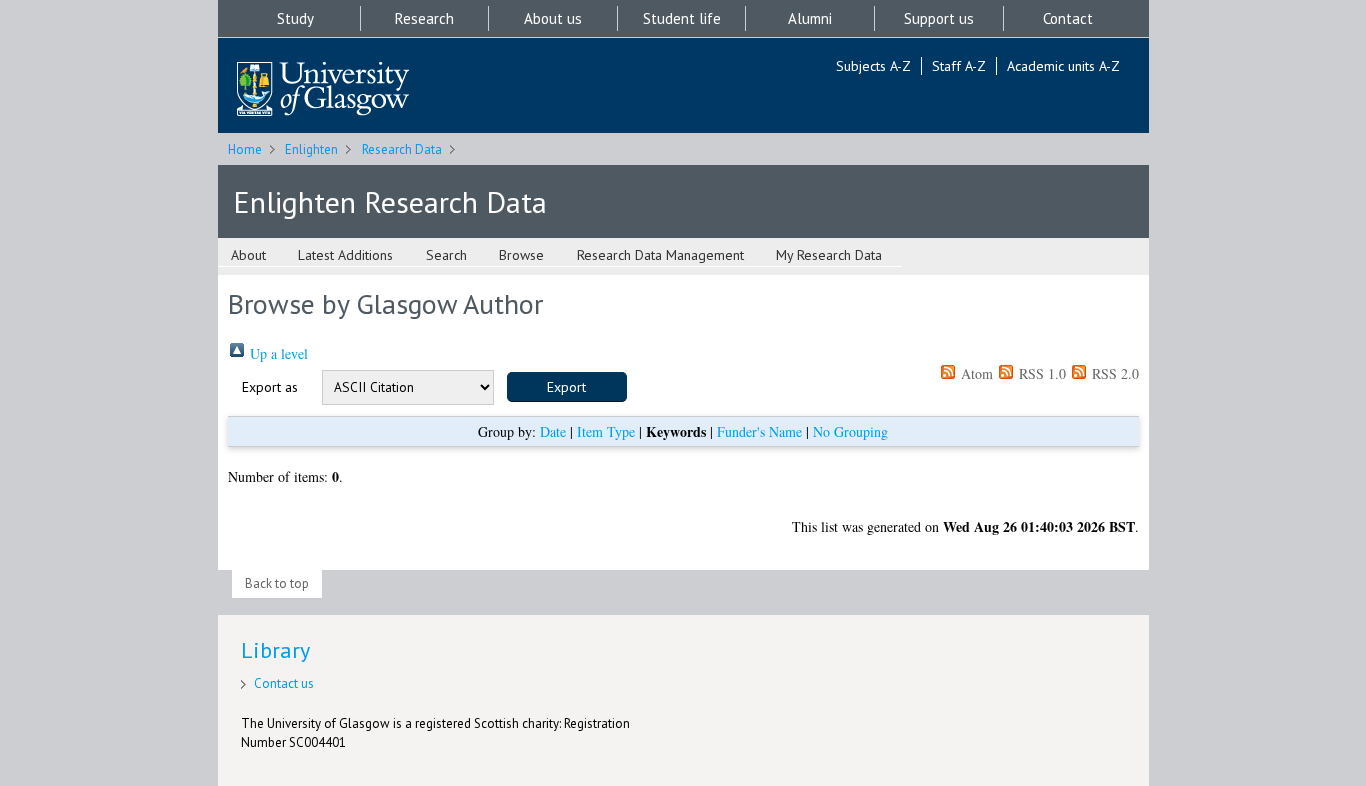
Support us (939, 18)
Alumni (810, 18)
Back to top (277, 583)
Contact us (284, 683)
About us (553, 18)
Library (275, 650)
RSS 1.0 (1040, 373)
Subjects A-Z (873, 66)
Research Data (402, 149)
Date (553, 431)
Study (295, 18)
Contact (1068, 18)
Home (245, 149)
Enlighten (311, 149)
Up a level (277, 353)
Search (446, 255)
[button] (567, 387)
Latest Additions (345, 255)
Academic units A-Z (1063, 66)
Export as (270, 387)
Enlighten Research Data (390, 201)
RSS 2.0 (1113, 373)
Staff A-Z (959, 66)
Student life (682, 18)
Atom (975, 373)
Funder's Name (759, 431)
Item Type (606, 431)
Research (424, 18)
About (248, 255)
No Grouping (850, 431)
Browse (521, 255)
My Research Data (829, 255)
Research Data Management (660, 255)
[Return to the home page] (323, 90)
